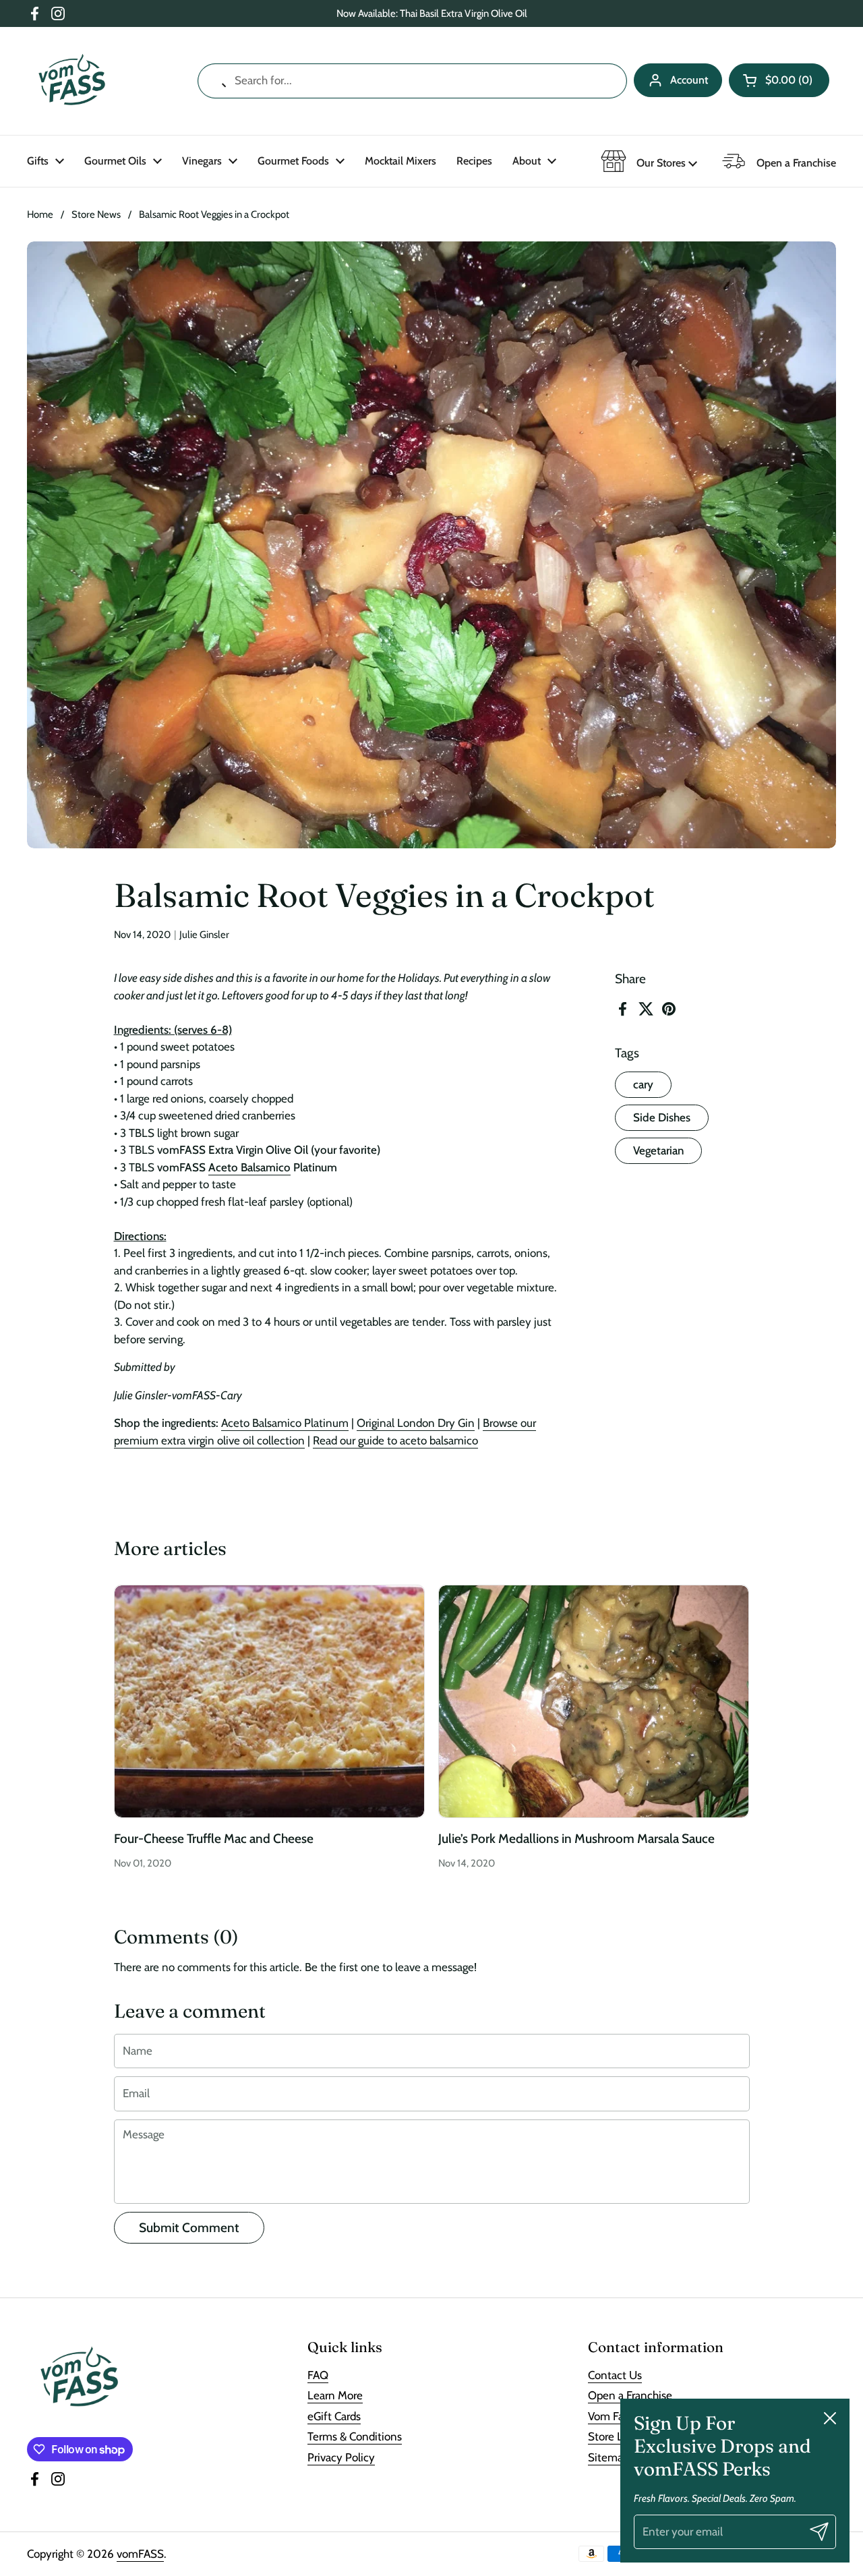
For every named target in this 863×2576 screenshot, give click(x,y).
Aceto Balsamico (249, 1167)
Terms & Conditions (355, 2436)
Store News (96, 214)
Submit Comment (189, 2228)
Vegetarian (658, 1150)
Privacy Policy (341, 2457)
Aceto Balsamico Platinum (285, 1423)
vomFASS (140, 2554)
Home (40, 214)
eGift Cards (334, 2416)
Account (689, 80)
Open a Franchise (630, 2395)
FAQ (318, 2375)
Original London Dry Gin (416, 1423)
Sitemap (608, 2457)
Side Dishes (662, 1117)
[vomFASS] (72, 81)
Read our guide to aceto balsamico (395, 1440)
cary (643, 1084)
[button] (779, 80)
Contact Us (615, 2375)
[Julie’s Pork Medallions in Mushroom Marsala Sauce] (594, 1701)
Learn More (335, 2395)
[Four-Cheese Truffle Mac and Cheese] (269, 1701)
